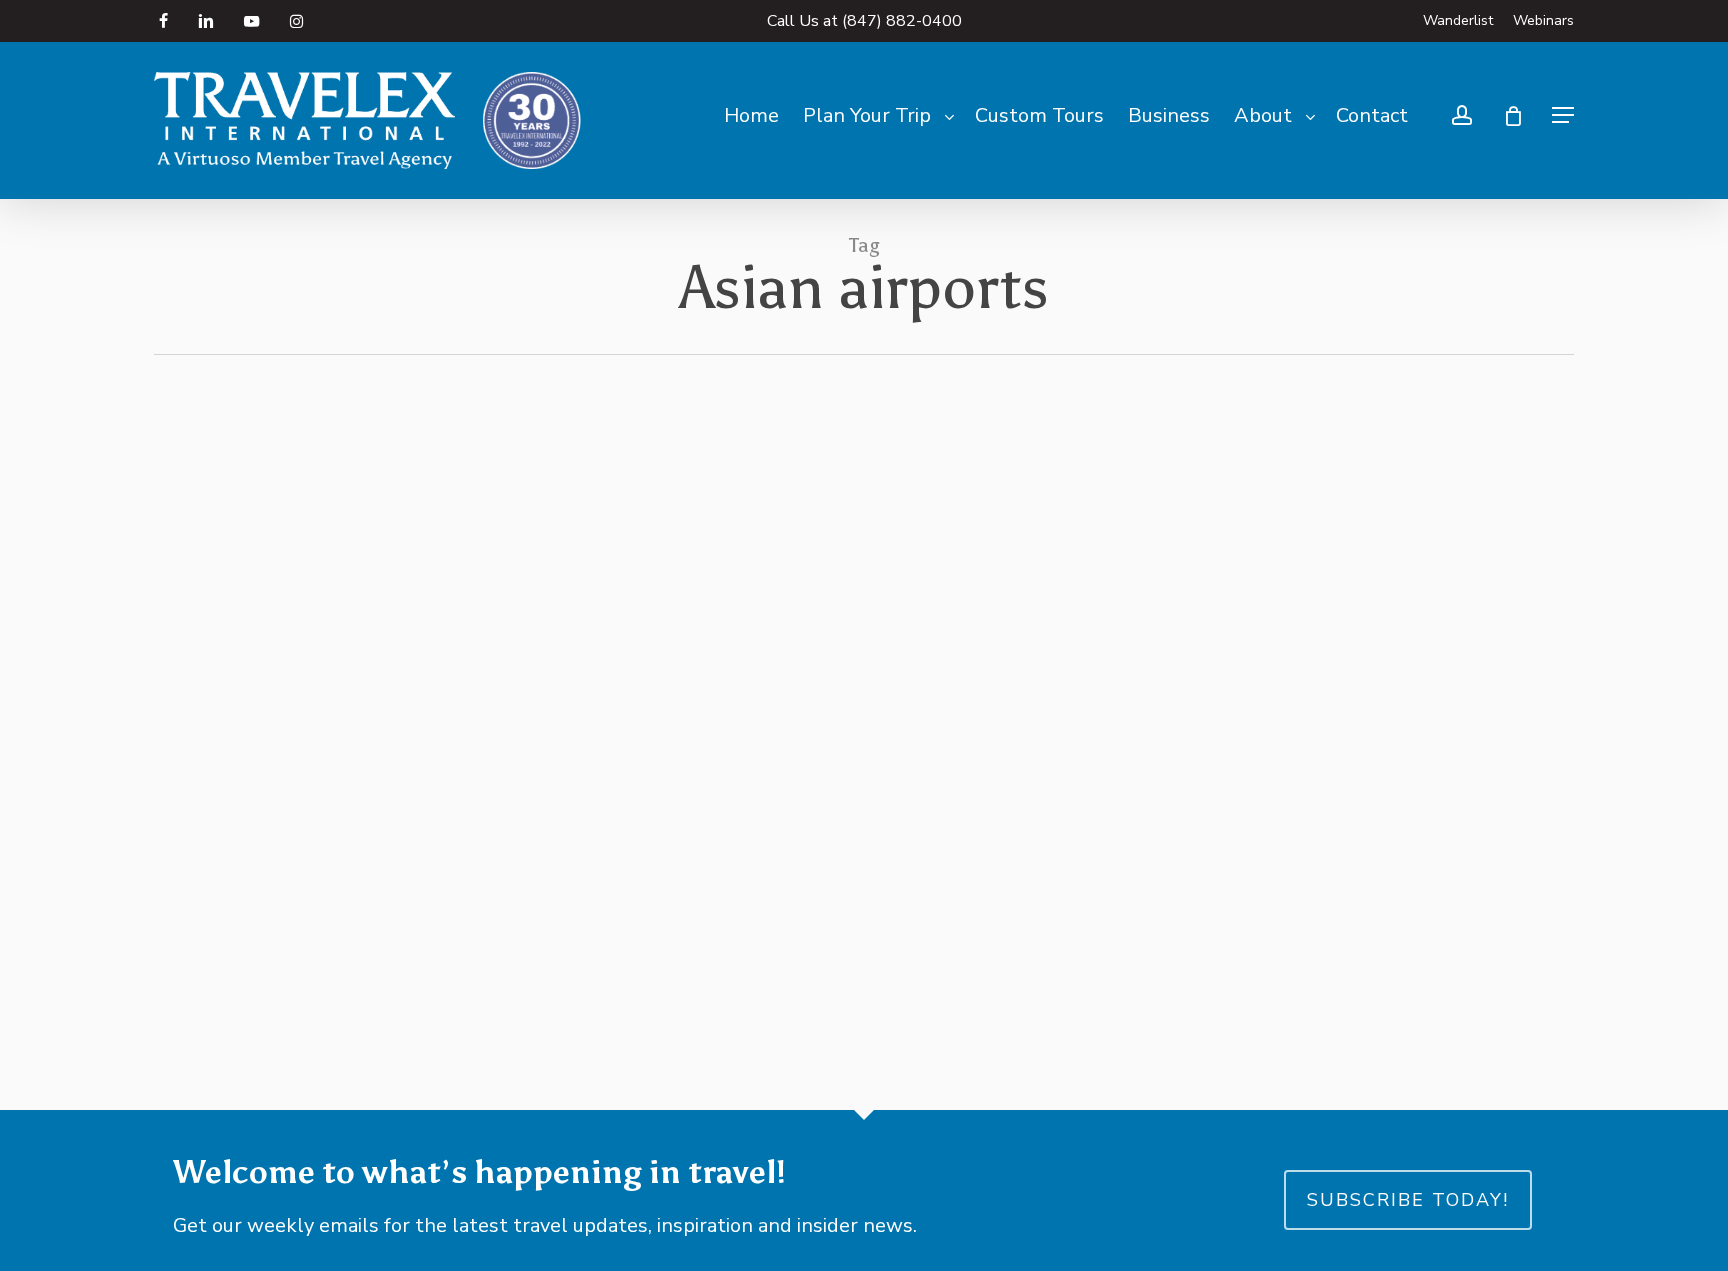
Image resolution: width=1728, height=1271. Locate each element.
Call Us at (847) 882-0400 (864, 21)
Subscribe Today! (1408, 1200)
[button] (1563, 115)
